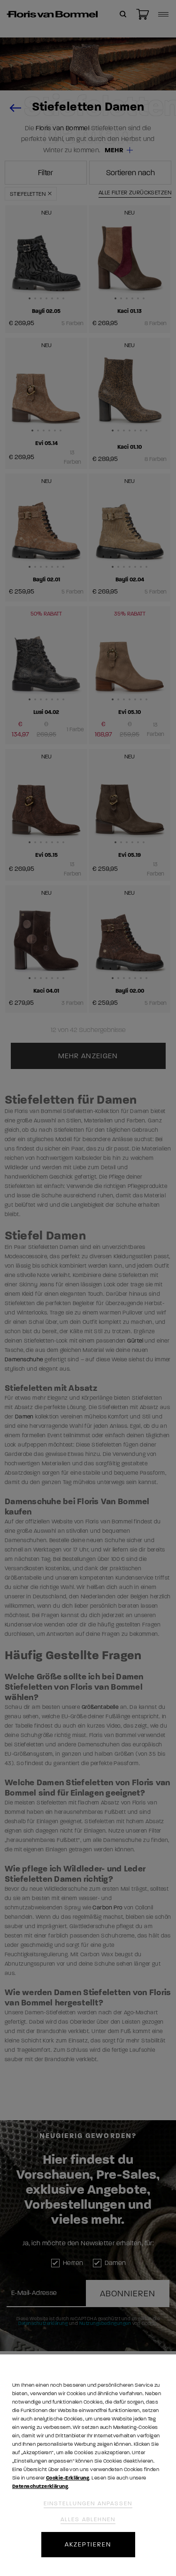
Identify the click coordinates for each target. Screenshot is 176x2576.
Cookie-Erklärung (68, 2478)
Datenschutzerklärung (40, 2486)
